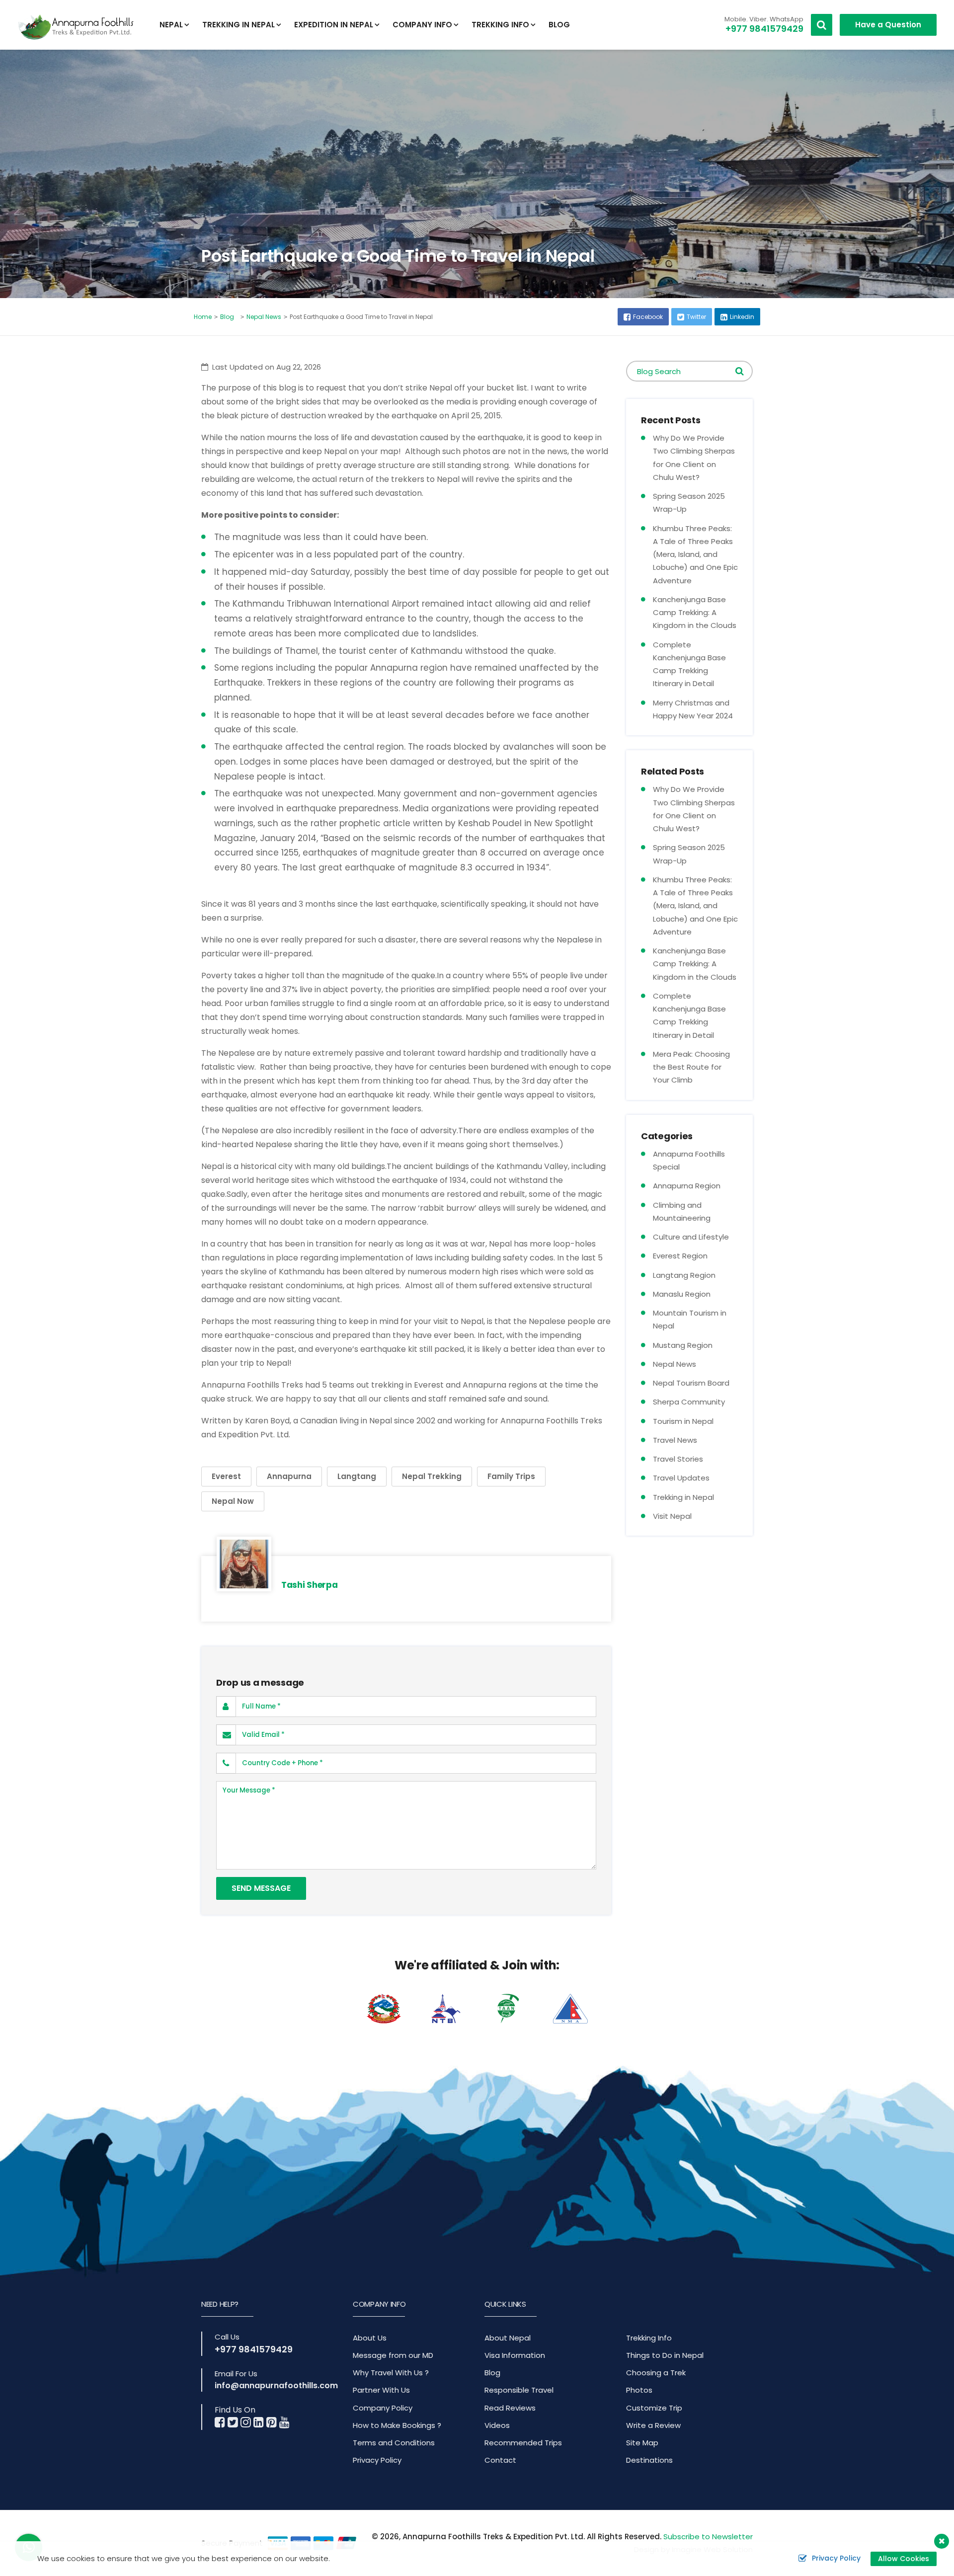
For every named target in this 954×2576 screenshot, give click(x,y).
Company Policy (383, 2408)
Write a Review (653, 2425)
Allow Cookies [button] (904, 2559)
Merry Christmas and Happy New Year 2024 (693, 709)
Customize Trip (654, 2408)
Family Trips (511, 1476)
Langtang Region (684, 1275)
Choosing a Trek (656, 2373)
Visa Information (515, 2355)
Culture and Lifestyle (691, 1237)
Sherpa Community (689, 1402)
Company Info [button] (422, 25)
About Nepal (508, 2338)
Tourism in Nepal (683, 1421)
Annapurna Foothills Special (689, 1160)
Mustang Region (683, 1345)
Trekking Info (649, 2338)
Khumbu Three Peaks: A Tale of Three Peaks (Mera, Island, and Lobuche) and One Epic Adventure (695, 554)
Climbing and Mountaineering (682, 1211)
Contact (500, 2460)
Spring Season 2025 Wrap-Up (689, 503)
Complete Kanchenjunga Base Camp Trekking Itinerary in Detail (689, 664)
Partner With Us (381, 2390)
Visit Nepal (672, 1516)
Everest (226, 1476)
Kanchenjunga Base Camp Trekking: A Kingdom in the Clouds (695, 613)
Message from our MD (393, 2355)
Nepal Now (233, 1501)
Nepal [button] (171, 25)
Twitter (696, 317)
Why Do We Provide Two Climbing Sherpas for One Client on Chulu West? (694, 458)
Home (203, 317)
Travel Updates (681, 1478)
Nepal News (264, 317)
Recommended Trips (523, 2443)
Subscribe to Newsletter (708, 2537)
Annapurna (289, 1476)
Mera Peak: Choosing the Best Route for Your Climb (691, 1067)
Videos (497, 2425)
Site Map (642, 2443)
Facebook (648, 317)
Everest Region (680, 1256)
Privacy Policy (377, 2460)
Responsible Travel (519, 2390)
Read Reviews (510, 2408)
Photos (639, 2390)
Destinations (649, 2460)
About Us (370, 2338)
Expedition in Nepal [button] (334, 25)
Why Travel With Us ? (391, 2373)
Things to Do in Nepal (665, 2355)
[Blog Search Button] (740, 371)
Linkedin (742, 317)
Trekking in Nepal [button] (238, 25)
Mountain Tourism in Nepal (690, 1319)
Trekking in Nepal (683, 1497)
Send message (261, 1888)
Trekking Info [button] (500, 25)
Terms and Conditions (394, 2443)
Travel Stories (678, 1459)
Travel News (675, 1440)
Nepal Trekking (432, 1476)
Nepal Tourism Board (691, 1383)
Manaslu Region (682, 1294)
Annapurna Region (687, 1186)
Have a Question (888, 25)
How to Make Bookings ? (397, 2425)
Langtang (357, 1476)
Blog (559, 25)
